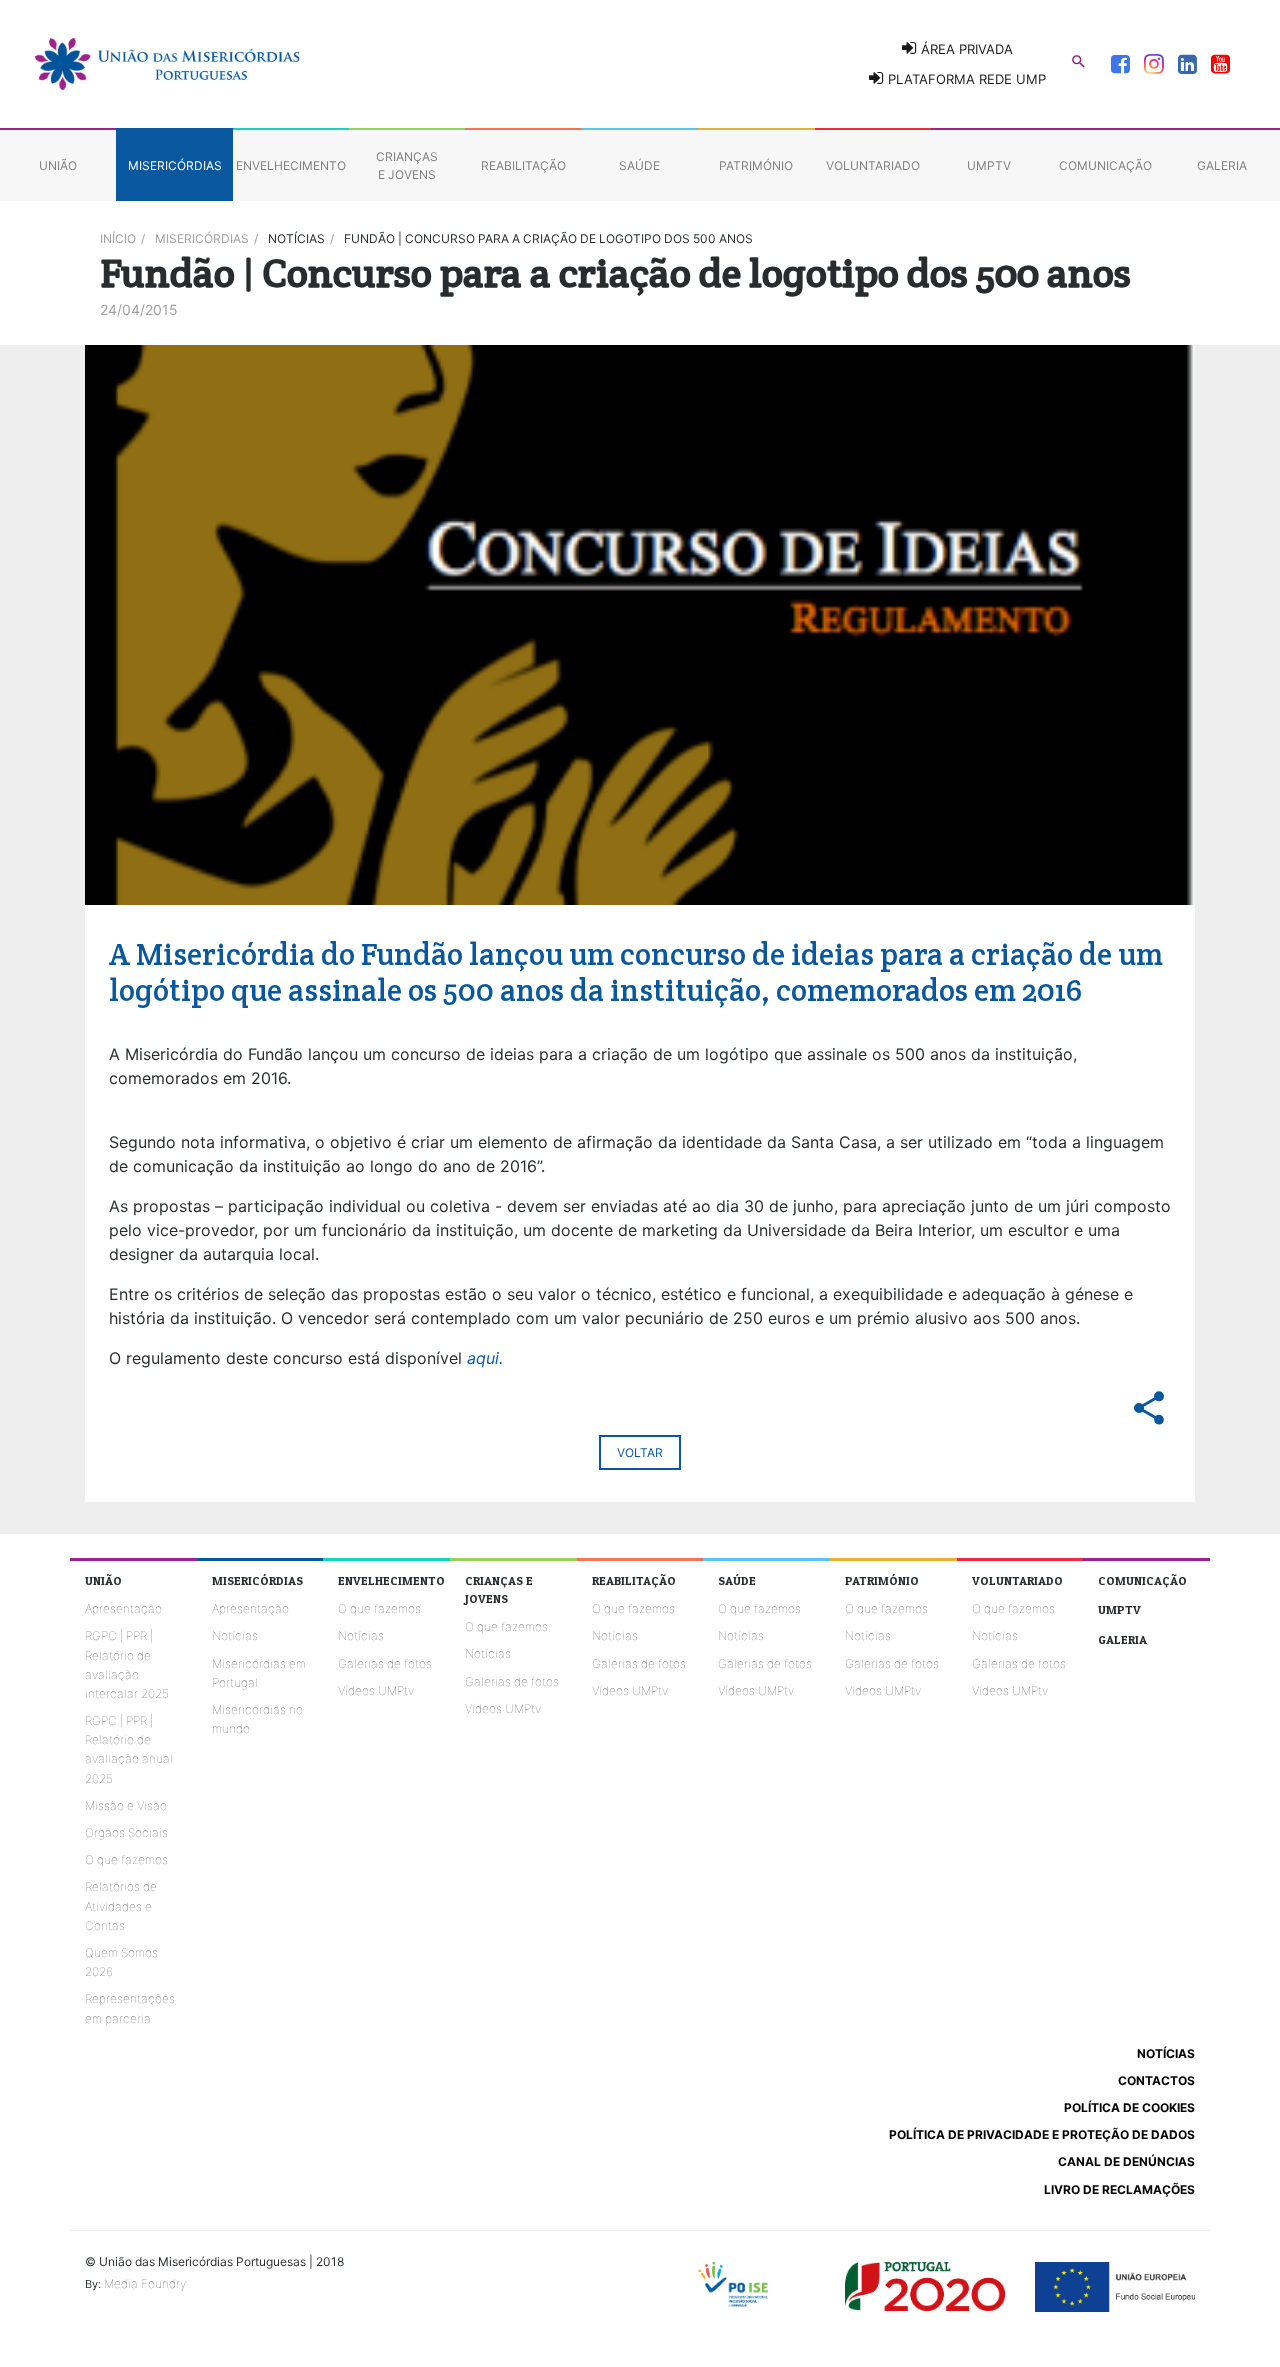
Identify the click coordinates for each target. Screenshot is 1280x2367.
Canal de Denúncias (1126, 2161)
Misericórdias (202, 238)
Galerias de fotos (385, 1663)
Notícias (235, 1635)
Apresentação (123, 1608)
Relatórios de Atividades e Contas (121, 1905)
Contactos (1156, 2080)
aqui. (485, 1358)
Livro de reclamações (1119, 2189)
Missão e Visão (126, 1805)
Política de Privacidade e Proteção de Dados (1042, 2134)
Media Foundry (145, 2283)
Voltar (640, 1452)
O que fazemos (126, 1859)
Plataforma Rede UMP (965, 79)
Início (118, 238)
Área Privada (965, 49)
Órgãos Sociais (126, 1832)
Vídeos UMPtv (376, 1690)
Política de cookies (1129, 2107)
